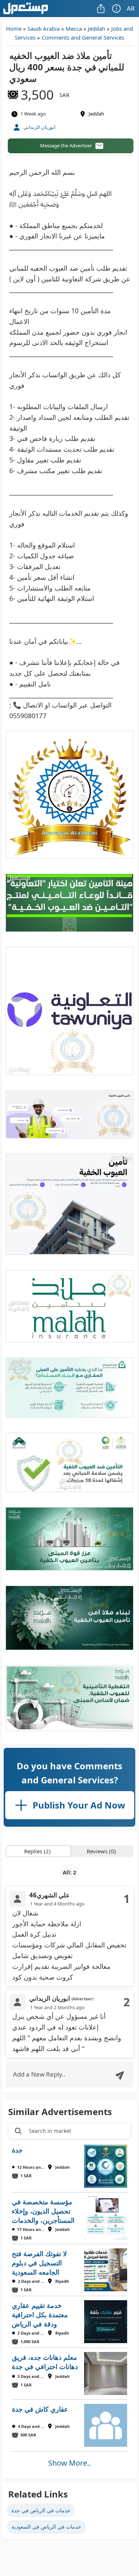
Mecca (74, 29)
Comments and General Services (83, 37)
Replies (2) (37, 1851)
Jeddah (97, 29)
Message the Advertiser (66, 145)
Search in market (50, 2131)
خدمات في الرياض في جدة (41, 2510)
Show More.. (69, 2463)
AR (131, 8)
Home (14, 29)
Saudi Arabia (44, 29)
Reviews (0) (101, 1851)
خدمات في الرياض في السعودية (46, 2527)
